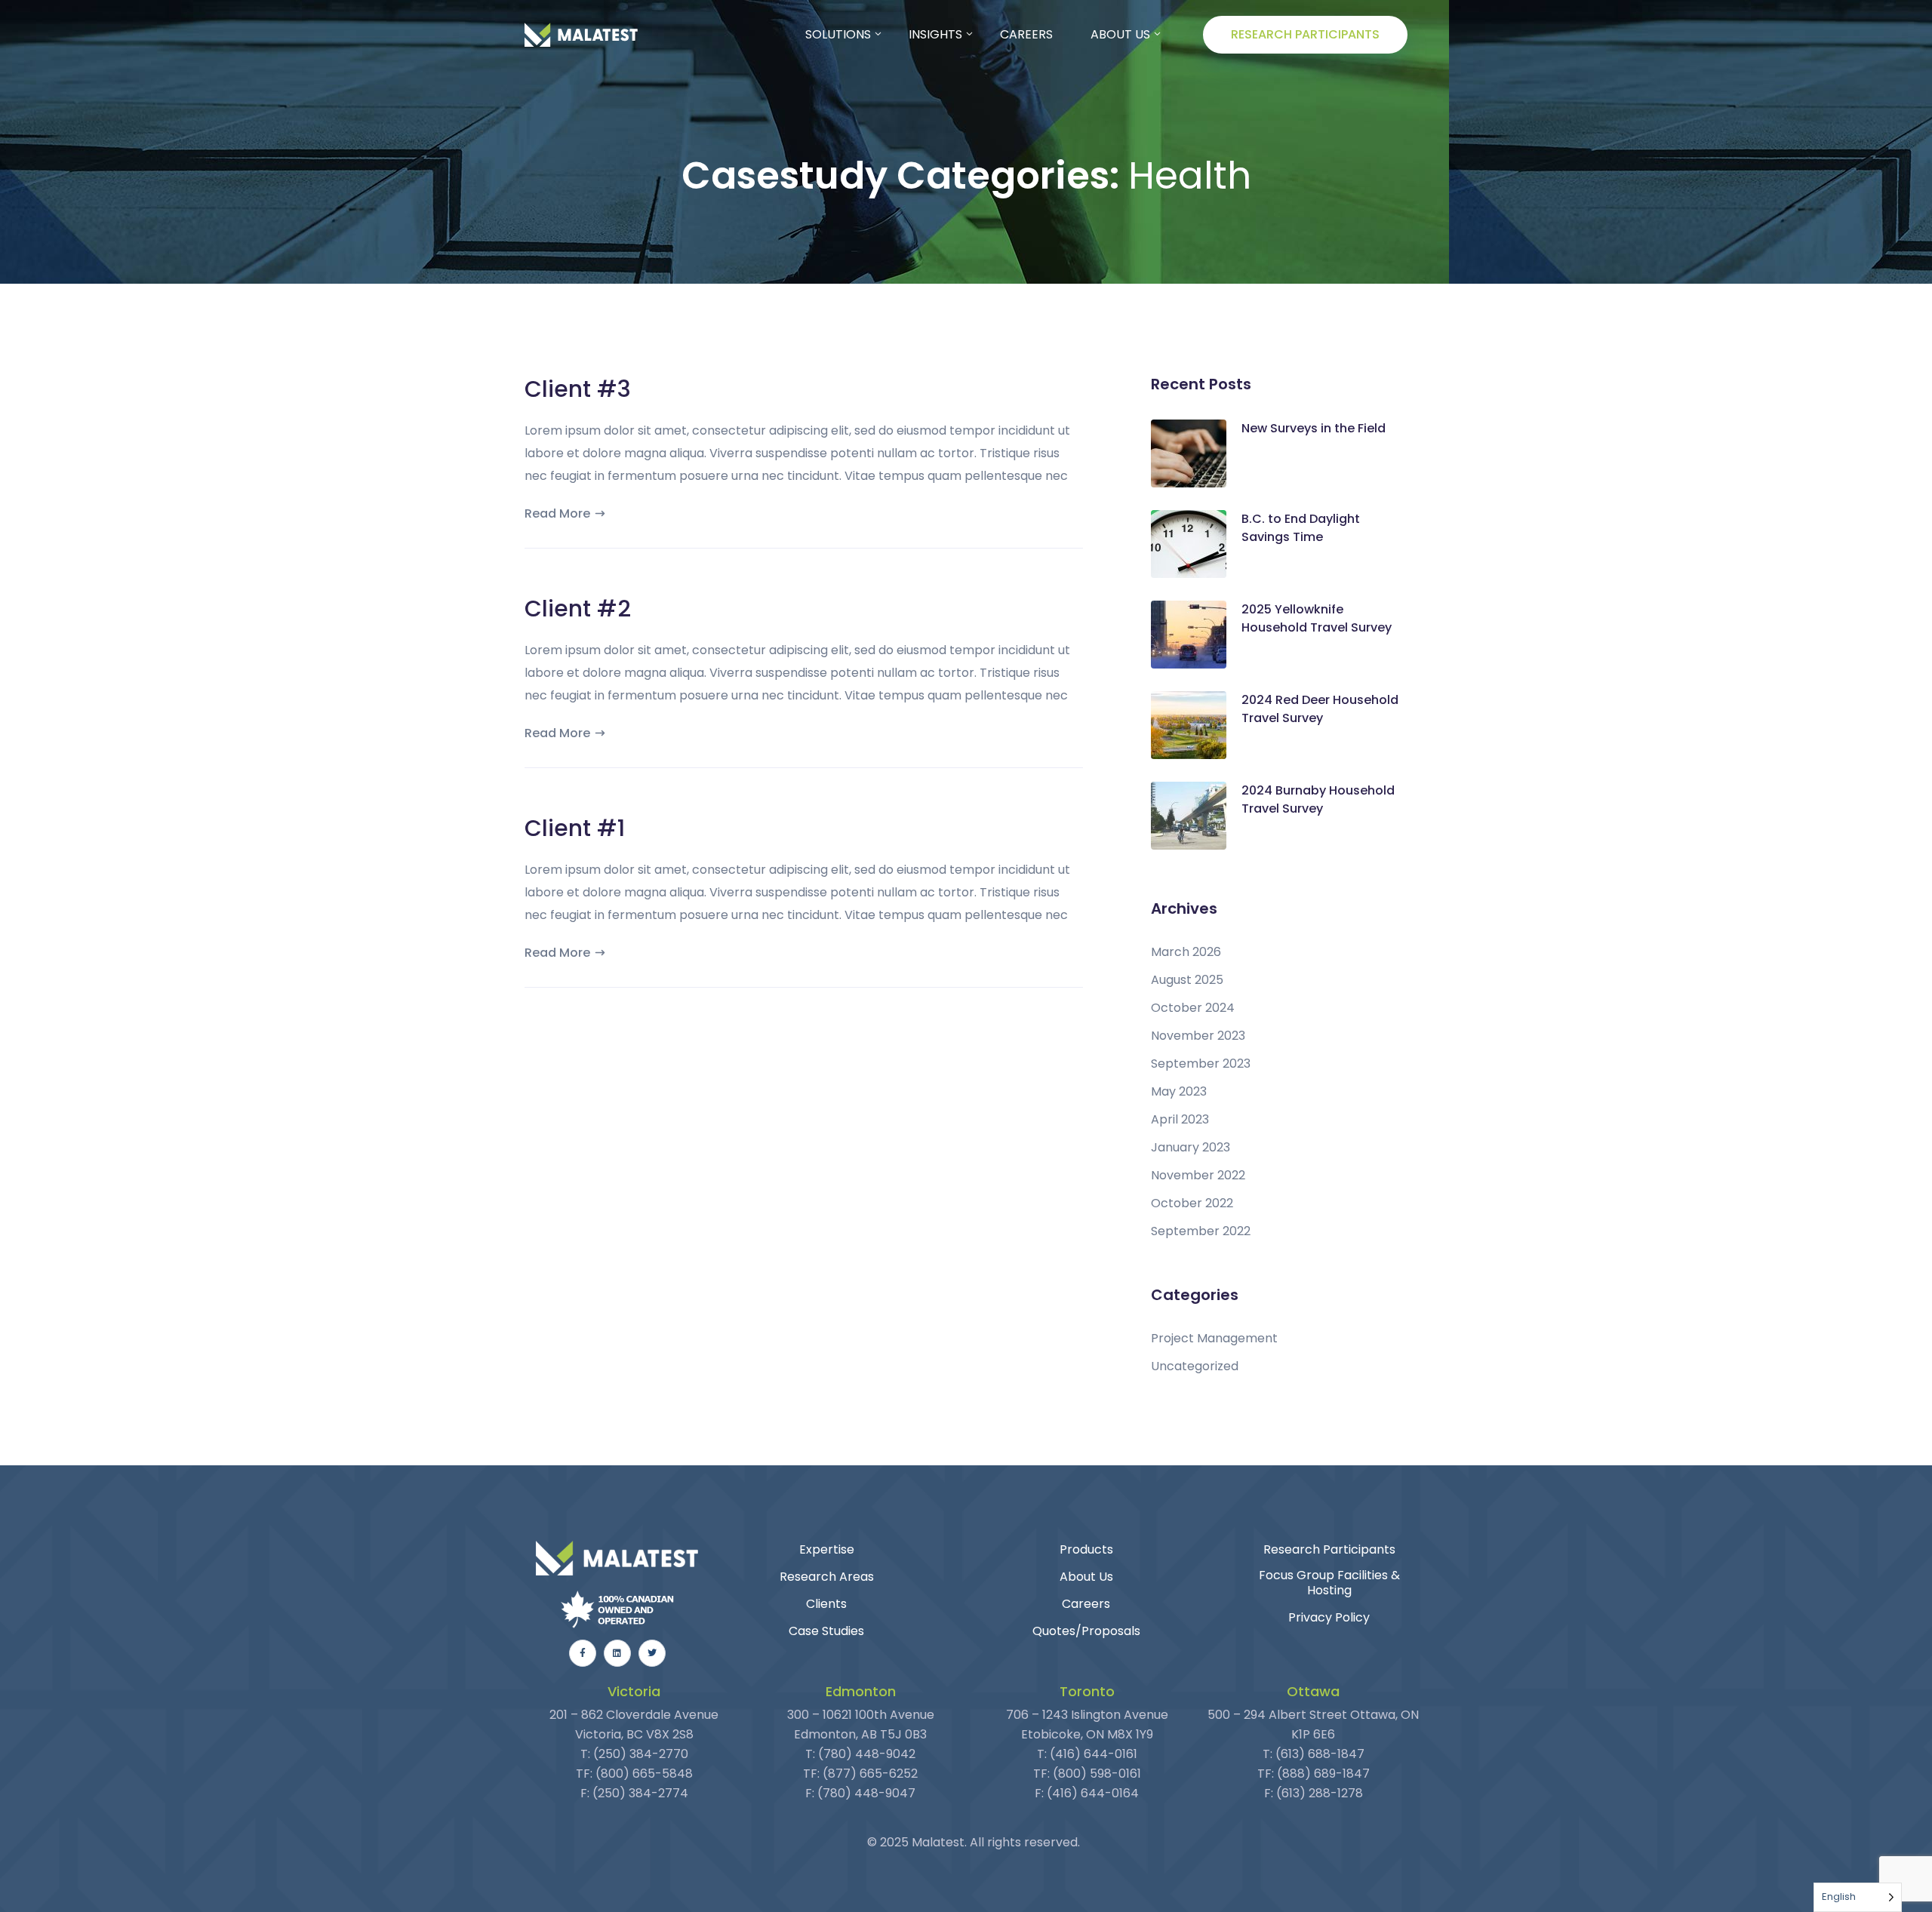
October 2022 (1192, 1203)
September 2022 (1201, 1231)
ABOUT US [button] (1120, 34)
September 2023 (1201, 1064)
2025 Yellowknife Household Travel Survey (1317, 618)
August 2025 (1187, 980)
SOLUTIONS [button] (838, 34)
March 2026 (1186, 952)
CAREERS (1026, 34)
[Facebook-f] (583, 1653)
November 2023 (1198, 1036)
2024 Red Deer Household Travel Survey (1320, 709)
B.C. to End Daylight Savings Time (1301, 528)
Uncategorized (1195, 1366)
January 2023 (1191, 1148)
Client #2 (578, 609)
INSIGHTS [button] (935, 34)
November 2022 (1198, 1176)
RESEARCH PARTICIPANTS (1305, 34)
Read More (557, 513)
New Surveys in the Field (1314, 428)
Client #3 (578, 389)
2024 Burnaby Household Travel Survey (1318, 799)
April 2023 (1180, 1120)
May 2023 (1179, 1092)
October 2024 (1193, 1008)
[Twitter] (652, 1653)
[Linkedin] (617, 1653)
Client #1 (575, 828)
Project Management (1214, 1339)
